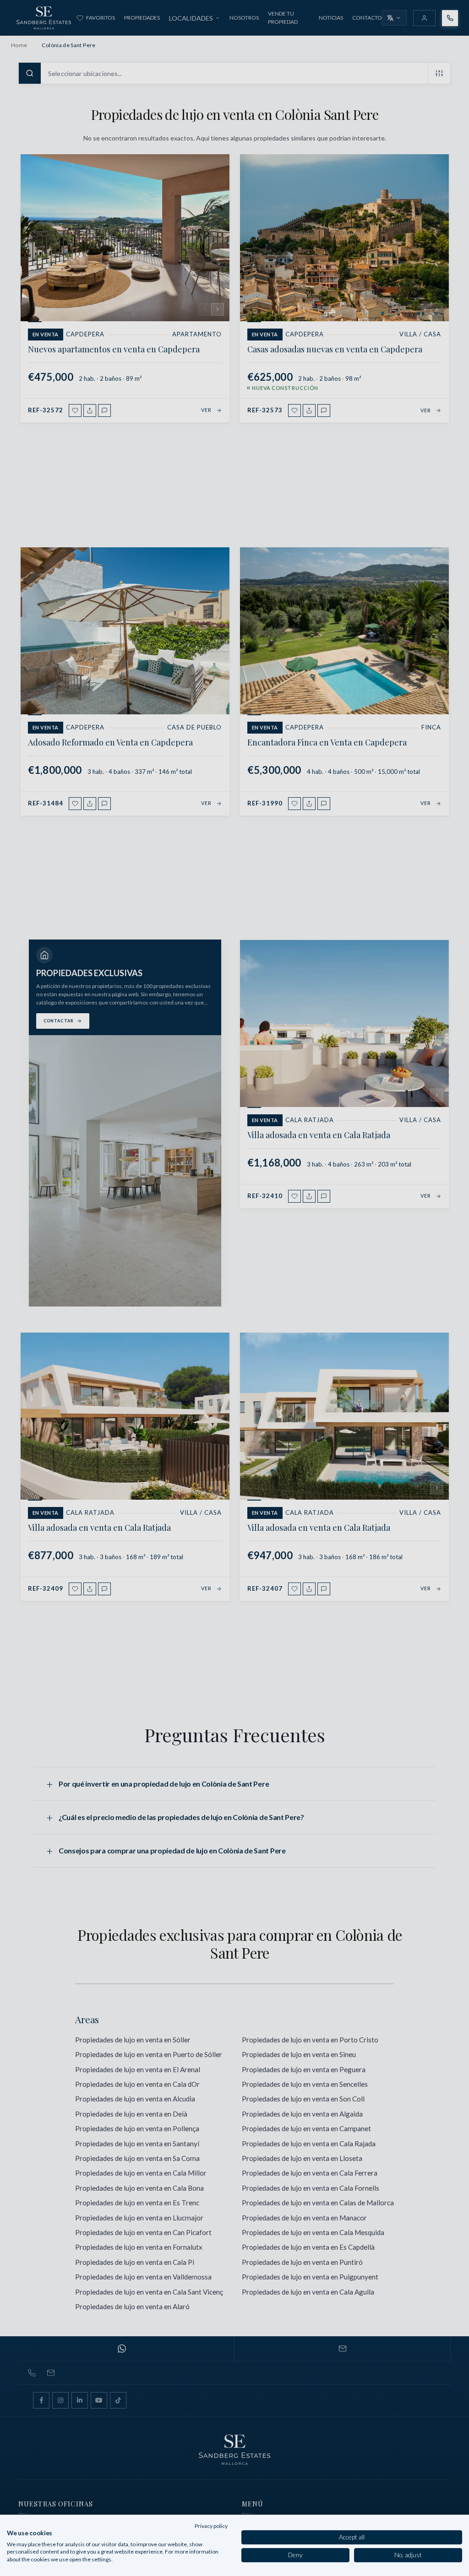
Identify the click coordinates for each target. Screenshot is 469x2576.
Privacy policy (211, 2526)
